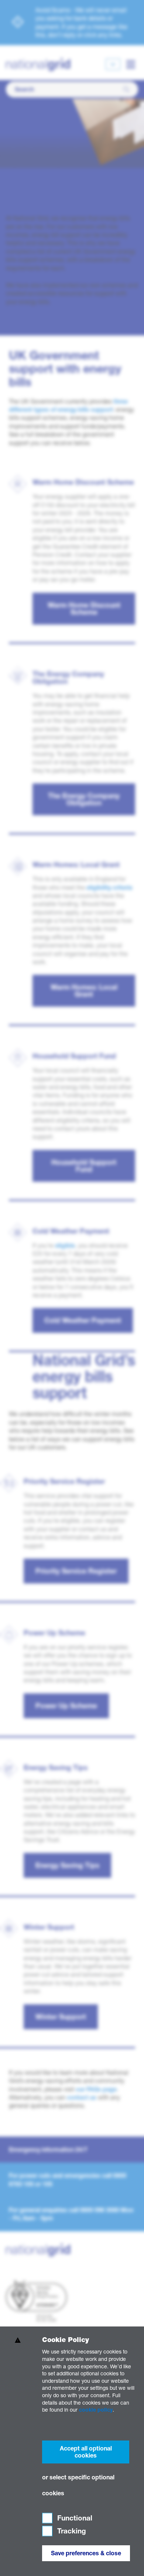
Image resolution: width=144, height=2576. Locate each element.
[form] (72, 2451)
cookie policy (96, 2410)
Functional (74, 2518)
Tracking (71, 2531)
